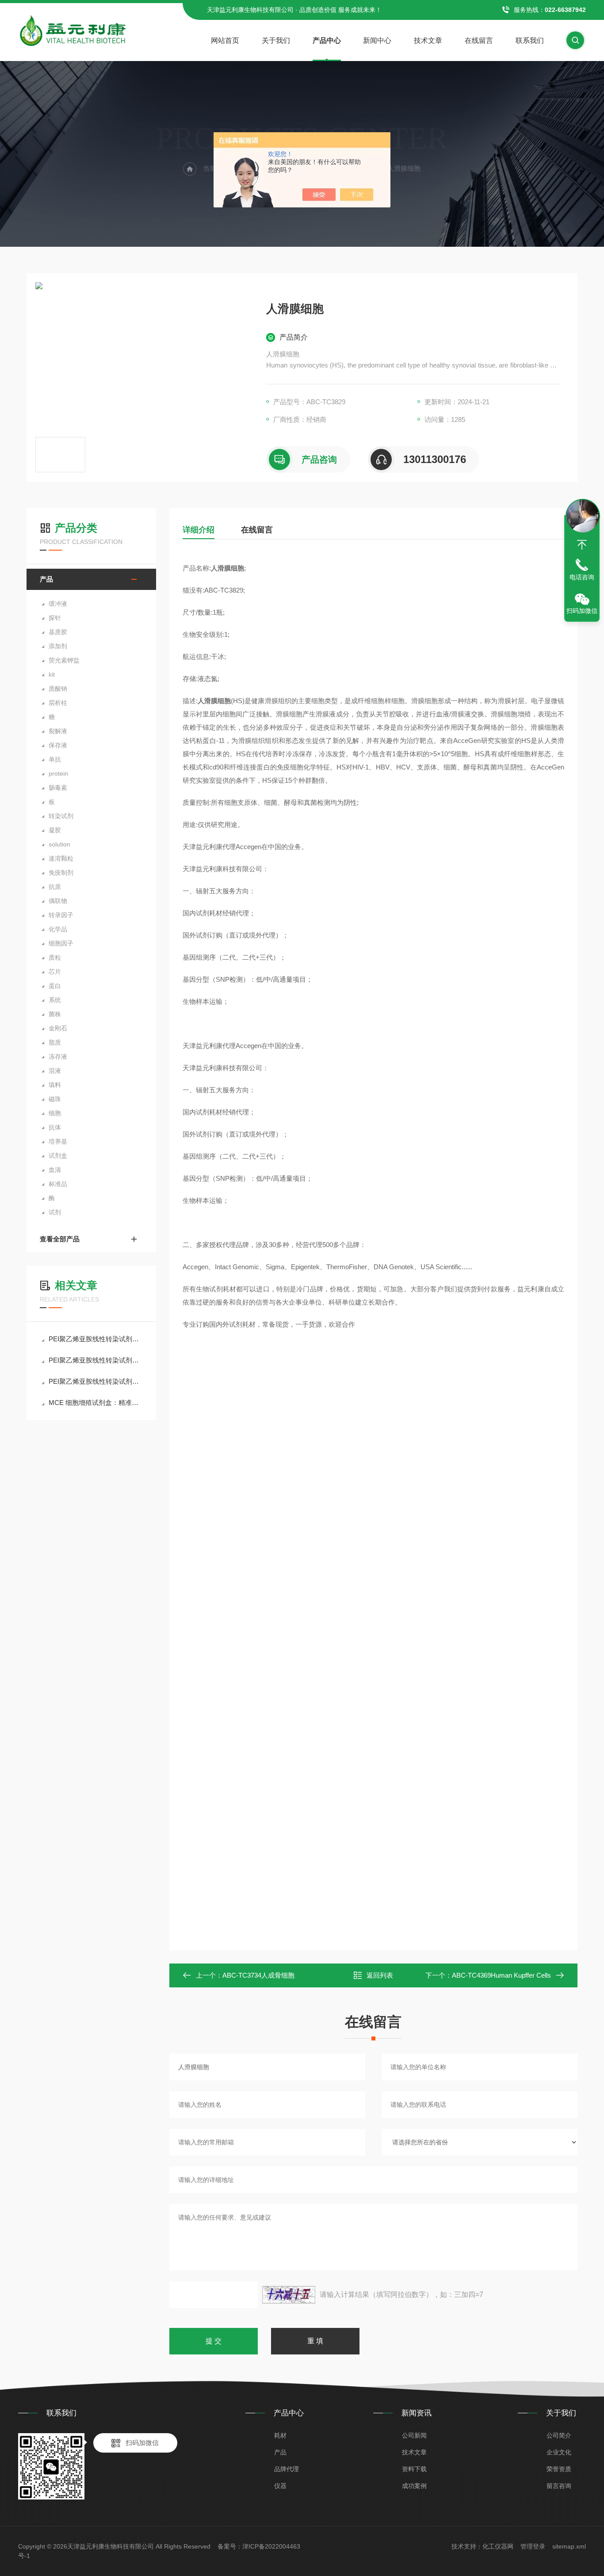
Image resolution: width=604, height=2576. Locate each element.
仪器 (280, 2486)
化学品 (58, 929)
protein (58, 773)
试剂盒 (58, 1156)
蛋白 (55, 986)
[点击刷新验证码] (289, 2295)
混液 (55, 1071)
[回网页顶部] (582, 545)
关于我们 (276, 40)
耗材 (280, 2435)
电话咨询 (582, 577)
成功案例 (414, 2486)
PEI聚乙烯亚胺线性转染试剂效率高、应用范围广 (96, 1339)
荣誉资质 (559, 2469)
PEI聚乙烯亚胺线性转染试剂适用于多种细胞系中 (96, 1360)
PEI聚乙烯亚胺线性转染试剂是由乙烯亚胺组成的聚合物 (96, 1381)
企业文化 (559, 2452)
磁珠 (55, 1099)
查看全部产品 (60, 1239)
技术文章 (428, 40)
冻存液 (58, 1056)
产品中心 (327, 40)
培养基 (58, 1141)
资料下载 (414, 2469)
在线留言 (479, 40)
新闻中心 (377, 40)
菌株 (55, 1014)
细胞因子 (61, 943)
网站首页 (225, 40)
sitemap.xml (569, 2546)
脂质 (55, 1042)
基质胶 (58, 632)
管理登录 (533, 2546)
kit (52, 674)
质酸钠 (58, 689)
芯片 (55, 972)
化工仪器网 (498, 2546)
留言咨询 (559, 2486)
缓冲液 (58, 604)
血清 (55, 1170)
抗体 (55, 1127)
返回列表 (380, 1975)
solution (59, 844)
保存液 (58, 745)
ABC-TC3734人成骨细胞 (258, 1975)
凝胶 (55, 830)
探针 (55, 618)
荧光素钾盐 (64, 660)
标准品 (58, 1184)
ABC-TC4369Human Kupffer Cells (501, 1975)
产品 (46, 579)
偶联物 (58, 901)
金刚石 (58, 1028)
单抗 (55, 759)
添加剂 (58, 646)
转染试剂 (61, 816)
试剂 (55, 1212)
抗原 (55, 887)
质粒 (55, 957)
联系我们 (530, 40)
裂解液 (58, 731)
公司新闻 (414, 2435)
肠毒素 (58, 788)
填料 (55, 1085)
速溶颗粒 (61, 858)
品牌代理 (287, 2469)
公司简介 (559, 2435)
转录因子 (61, 915)
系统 (55, 1000)
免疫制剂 (61, 873)
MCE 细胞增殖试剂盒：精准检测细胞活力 (96, 1403)
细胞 (55, 1113)
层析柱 (58, 703)
